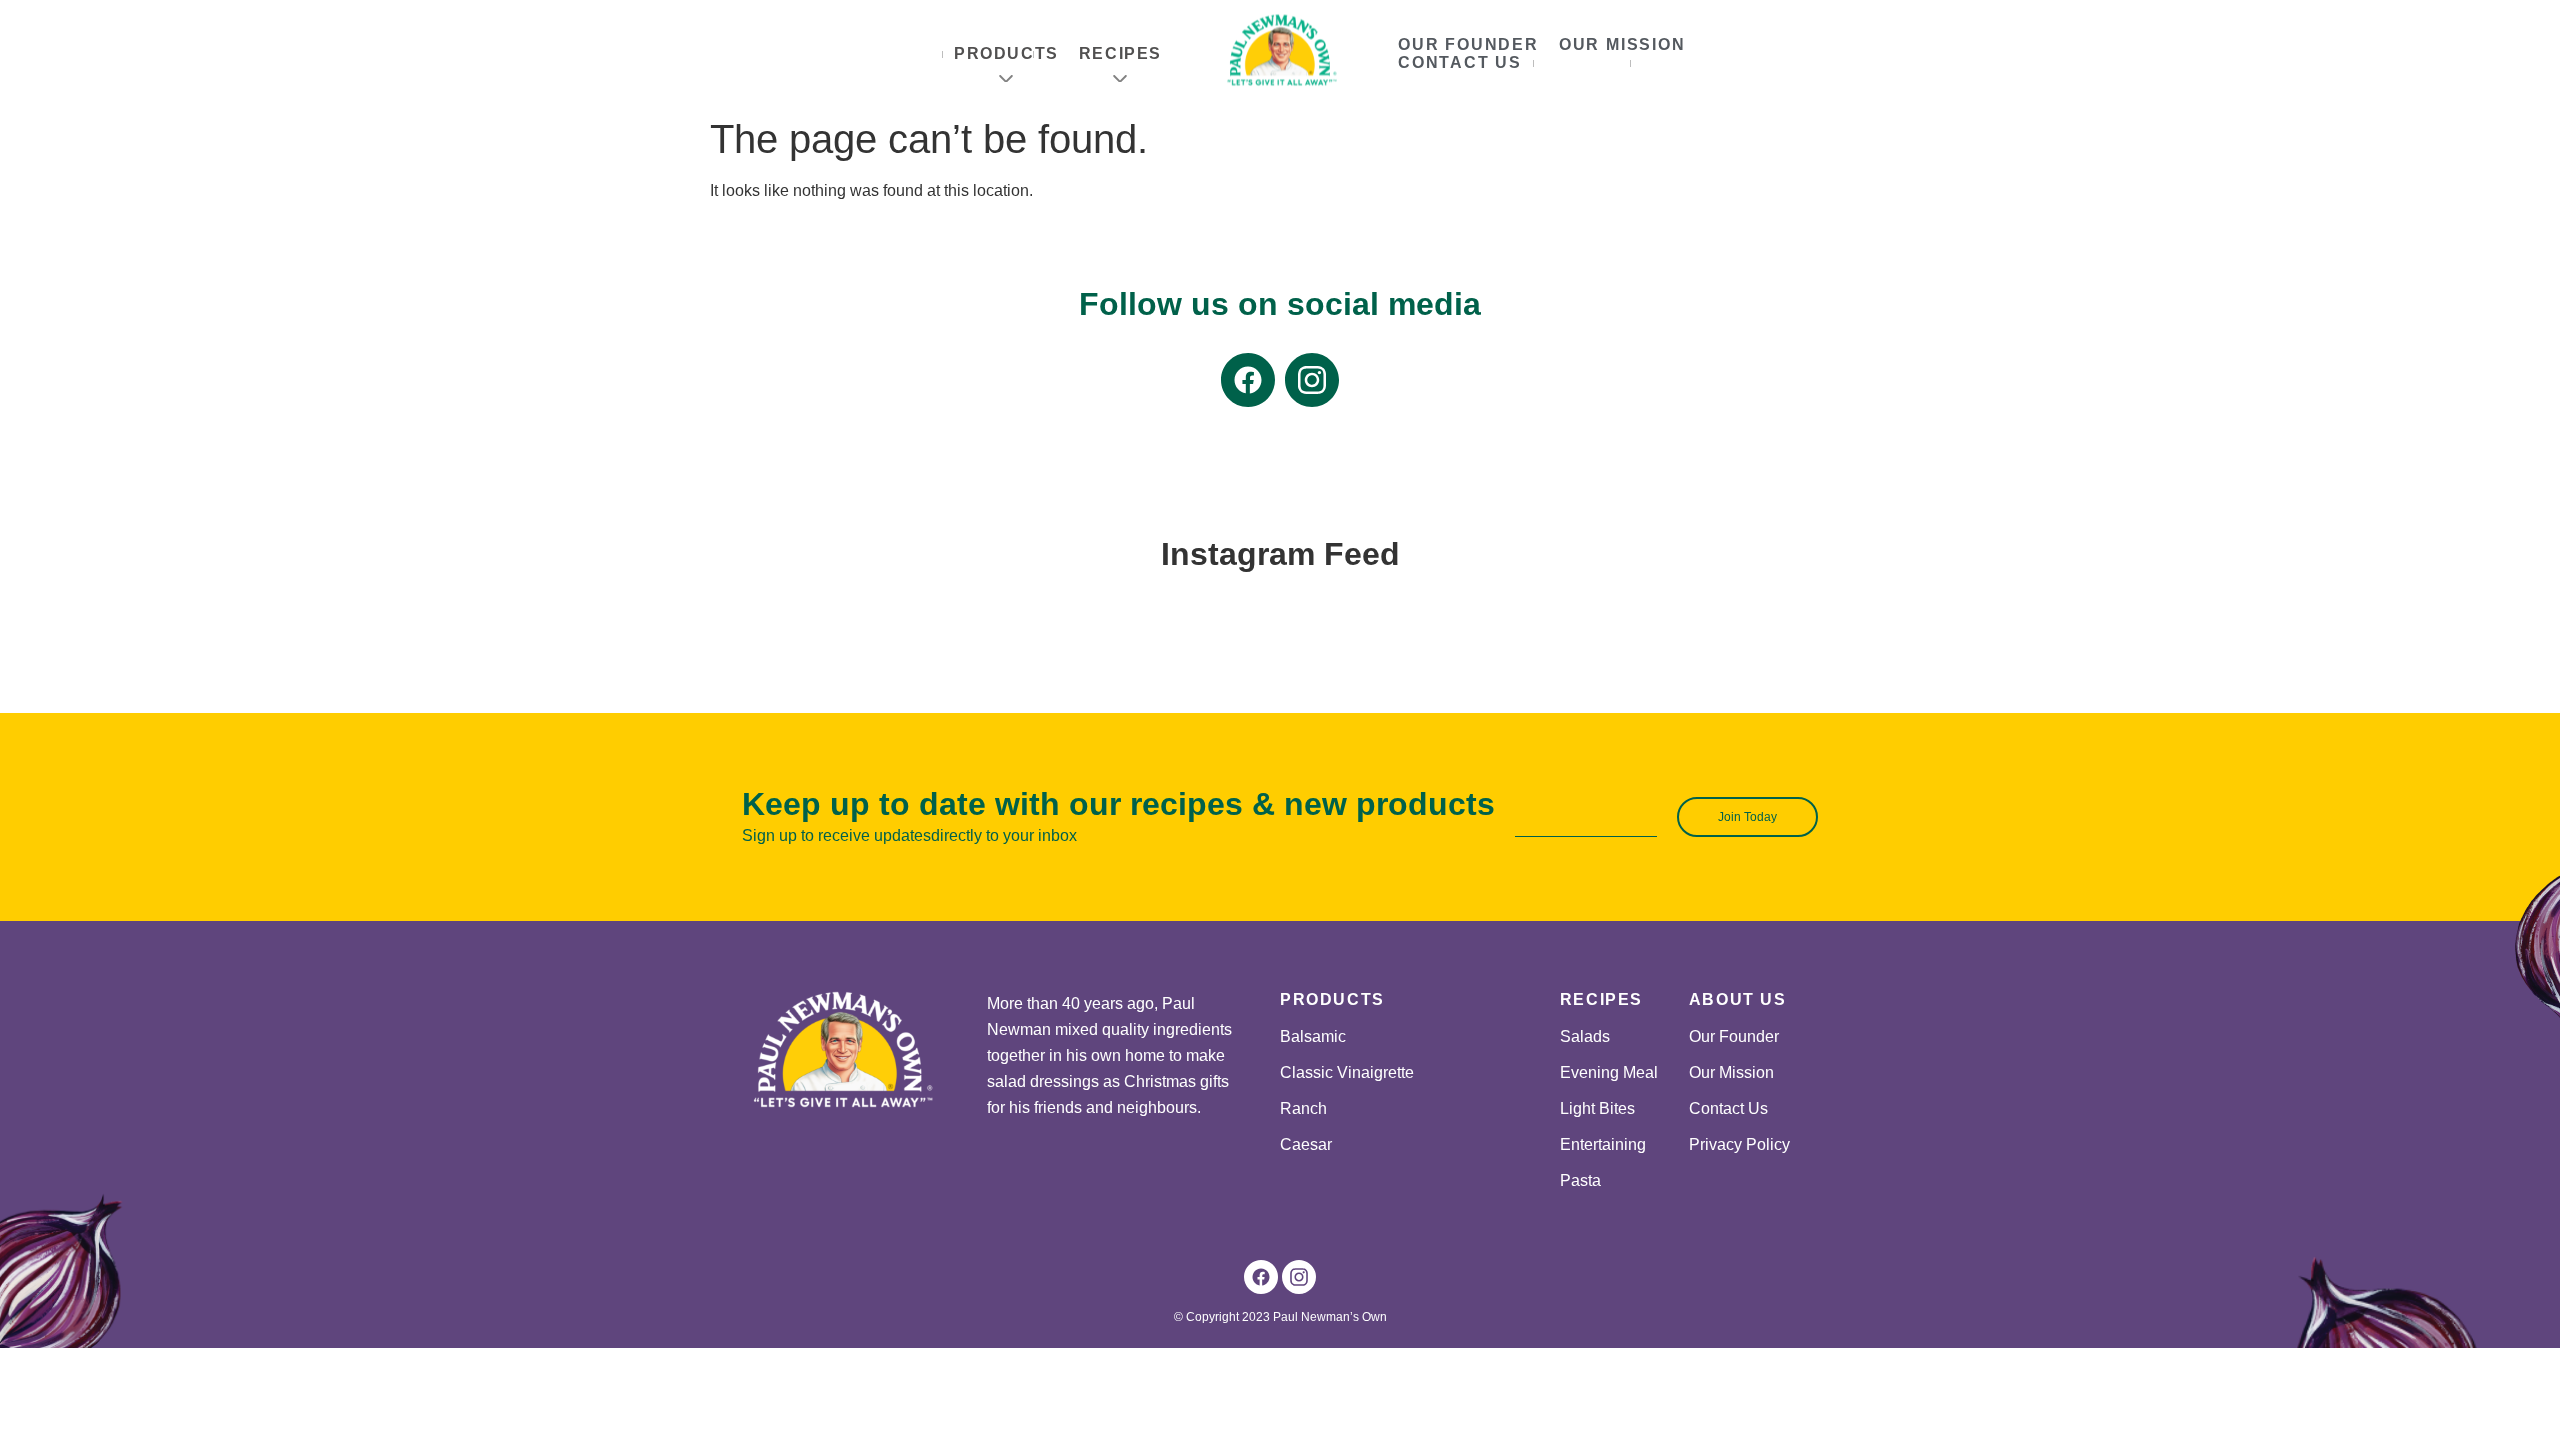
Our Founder (1468, 44)
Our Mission (1622, 44)
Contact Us (1460, 62)
